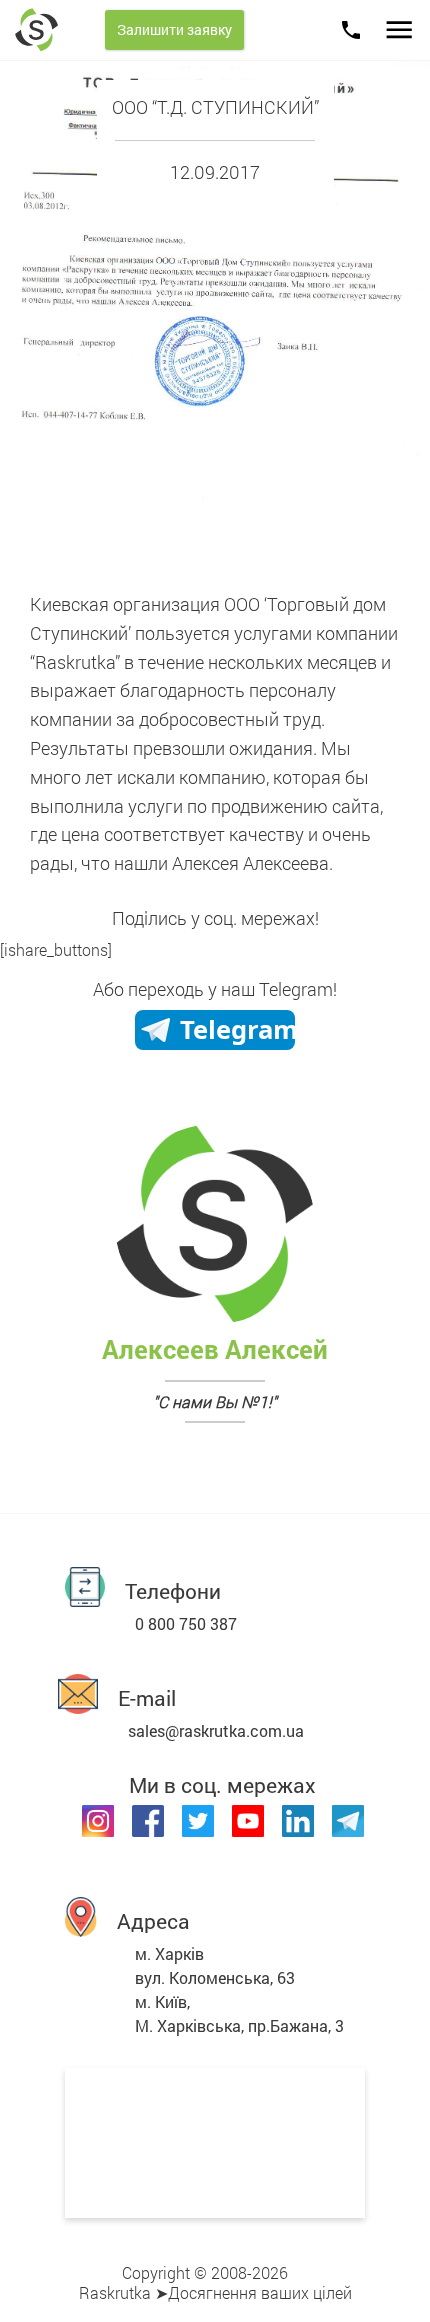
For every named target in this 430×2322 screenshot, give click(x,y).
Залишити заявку (174, 29)
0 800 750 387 (186, 1623)
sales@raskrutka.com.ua (216, 1730)
